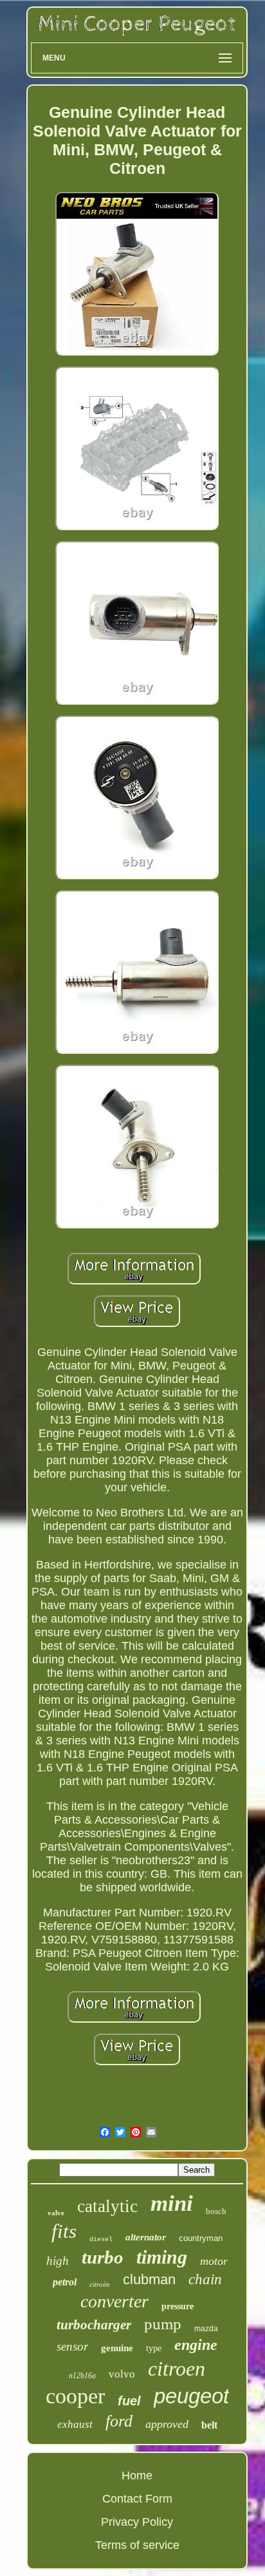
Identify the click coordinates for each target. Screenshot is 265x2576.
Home (137, 2476)
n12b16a (82, 2376)
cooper (75, 2396)
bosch (216, 2211)
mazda (206, 2329)
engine (196, 2345)
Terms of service (137, 2545)
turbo (103, 2257)
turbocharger (94, 2325)
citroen (177, 2369)
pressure (178, 2306)
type (154, 2348)
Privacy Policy (137, 2522)
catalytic (107, 2206)
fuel (129, 2401)
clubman (149, 2279)
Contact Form (137, 2499)
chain (205, 2279)
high (58, 2261)
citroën (100, 2284)
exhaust (75, 2424)
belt (209, 2425)
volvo (122, 2374)
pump (163, 2324)
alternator (146, 2237)
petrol (65, 2282)
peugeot (191, 2396)
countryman (201, 2238)
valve (56, 2213)
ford (119, 2421)
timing (162, 2257)
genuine (117, 2348)
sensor (72, 2346)
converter (114, 2301)
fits (64, 2231)
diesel (101, 2239)
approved (167, 2424)
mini (172, 2203)
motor (214, 2261)
